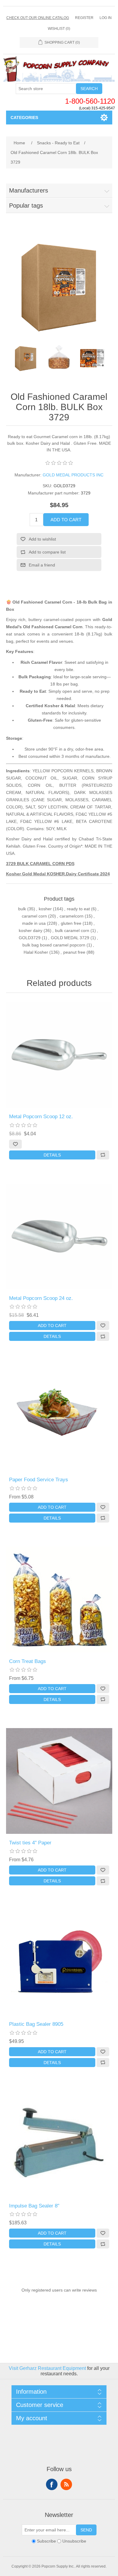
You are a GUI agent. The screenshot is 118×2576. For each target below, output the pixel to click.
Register (84, 18)
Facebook (52, 2484)
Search (89, 89)
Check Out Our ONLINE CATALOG (38, 18)
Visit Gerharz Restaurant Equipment (47, 2368)
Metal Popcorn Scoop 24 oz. (41, 1298)
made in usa (34, 923)
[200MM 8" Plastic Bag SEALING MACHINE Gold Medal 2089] (59, 2144)
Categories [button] (24, 118)
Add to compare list (47, 552)
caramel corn (34, 916)
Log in (106, 18)
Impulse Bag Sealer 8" (34, 2206)
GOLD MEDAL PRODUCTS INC (73, 475)
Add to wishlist (42, 539)
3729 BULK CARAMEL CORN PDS (40, 864)
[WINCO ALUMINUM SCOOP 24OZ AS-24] (59, 1236)
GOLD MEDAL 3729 (70, 938)
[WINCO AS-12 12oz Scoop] (59, 1055)
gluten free (71, 923)
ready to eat (78, 909)
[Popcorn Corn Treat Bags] (59, 1600)
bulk (22, 909)
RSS (66, 2484)
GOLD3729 (30, 938)
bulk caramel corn (72, 930)
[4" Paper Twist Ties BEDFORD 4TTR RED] (59, 1781)
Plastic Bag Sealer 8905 (36, 2024)
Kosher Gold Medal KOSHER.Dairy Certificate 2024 (58, 874)
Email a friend (42, 565)
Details (52, 1155)
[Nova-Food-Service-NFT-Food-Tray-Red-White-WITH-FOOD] (59, 1418)
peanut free (74, 952)
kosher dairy (31, 930)
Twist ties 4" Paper (30, 1843)
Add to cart (66, 520)
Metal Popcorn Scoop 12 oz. (41, 1117)
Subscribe (46, 2541)
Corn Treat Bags (28, 1661)
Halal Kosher (36, 952)
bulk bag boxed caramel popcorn (54, 945)
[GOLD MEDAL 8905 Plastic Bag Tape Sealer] (59, 1962)
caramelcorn (72, 916)
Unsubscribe (74, 2541)
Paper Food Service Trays (39, 1480)
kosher (45, 909)
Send (86, 2530)
